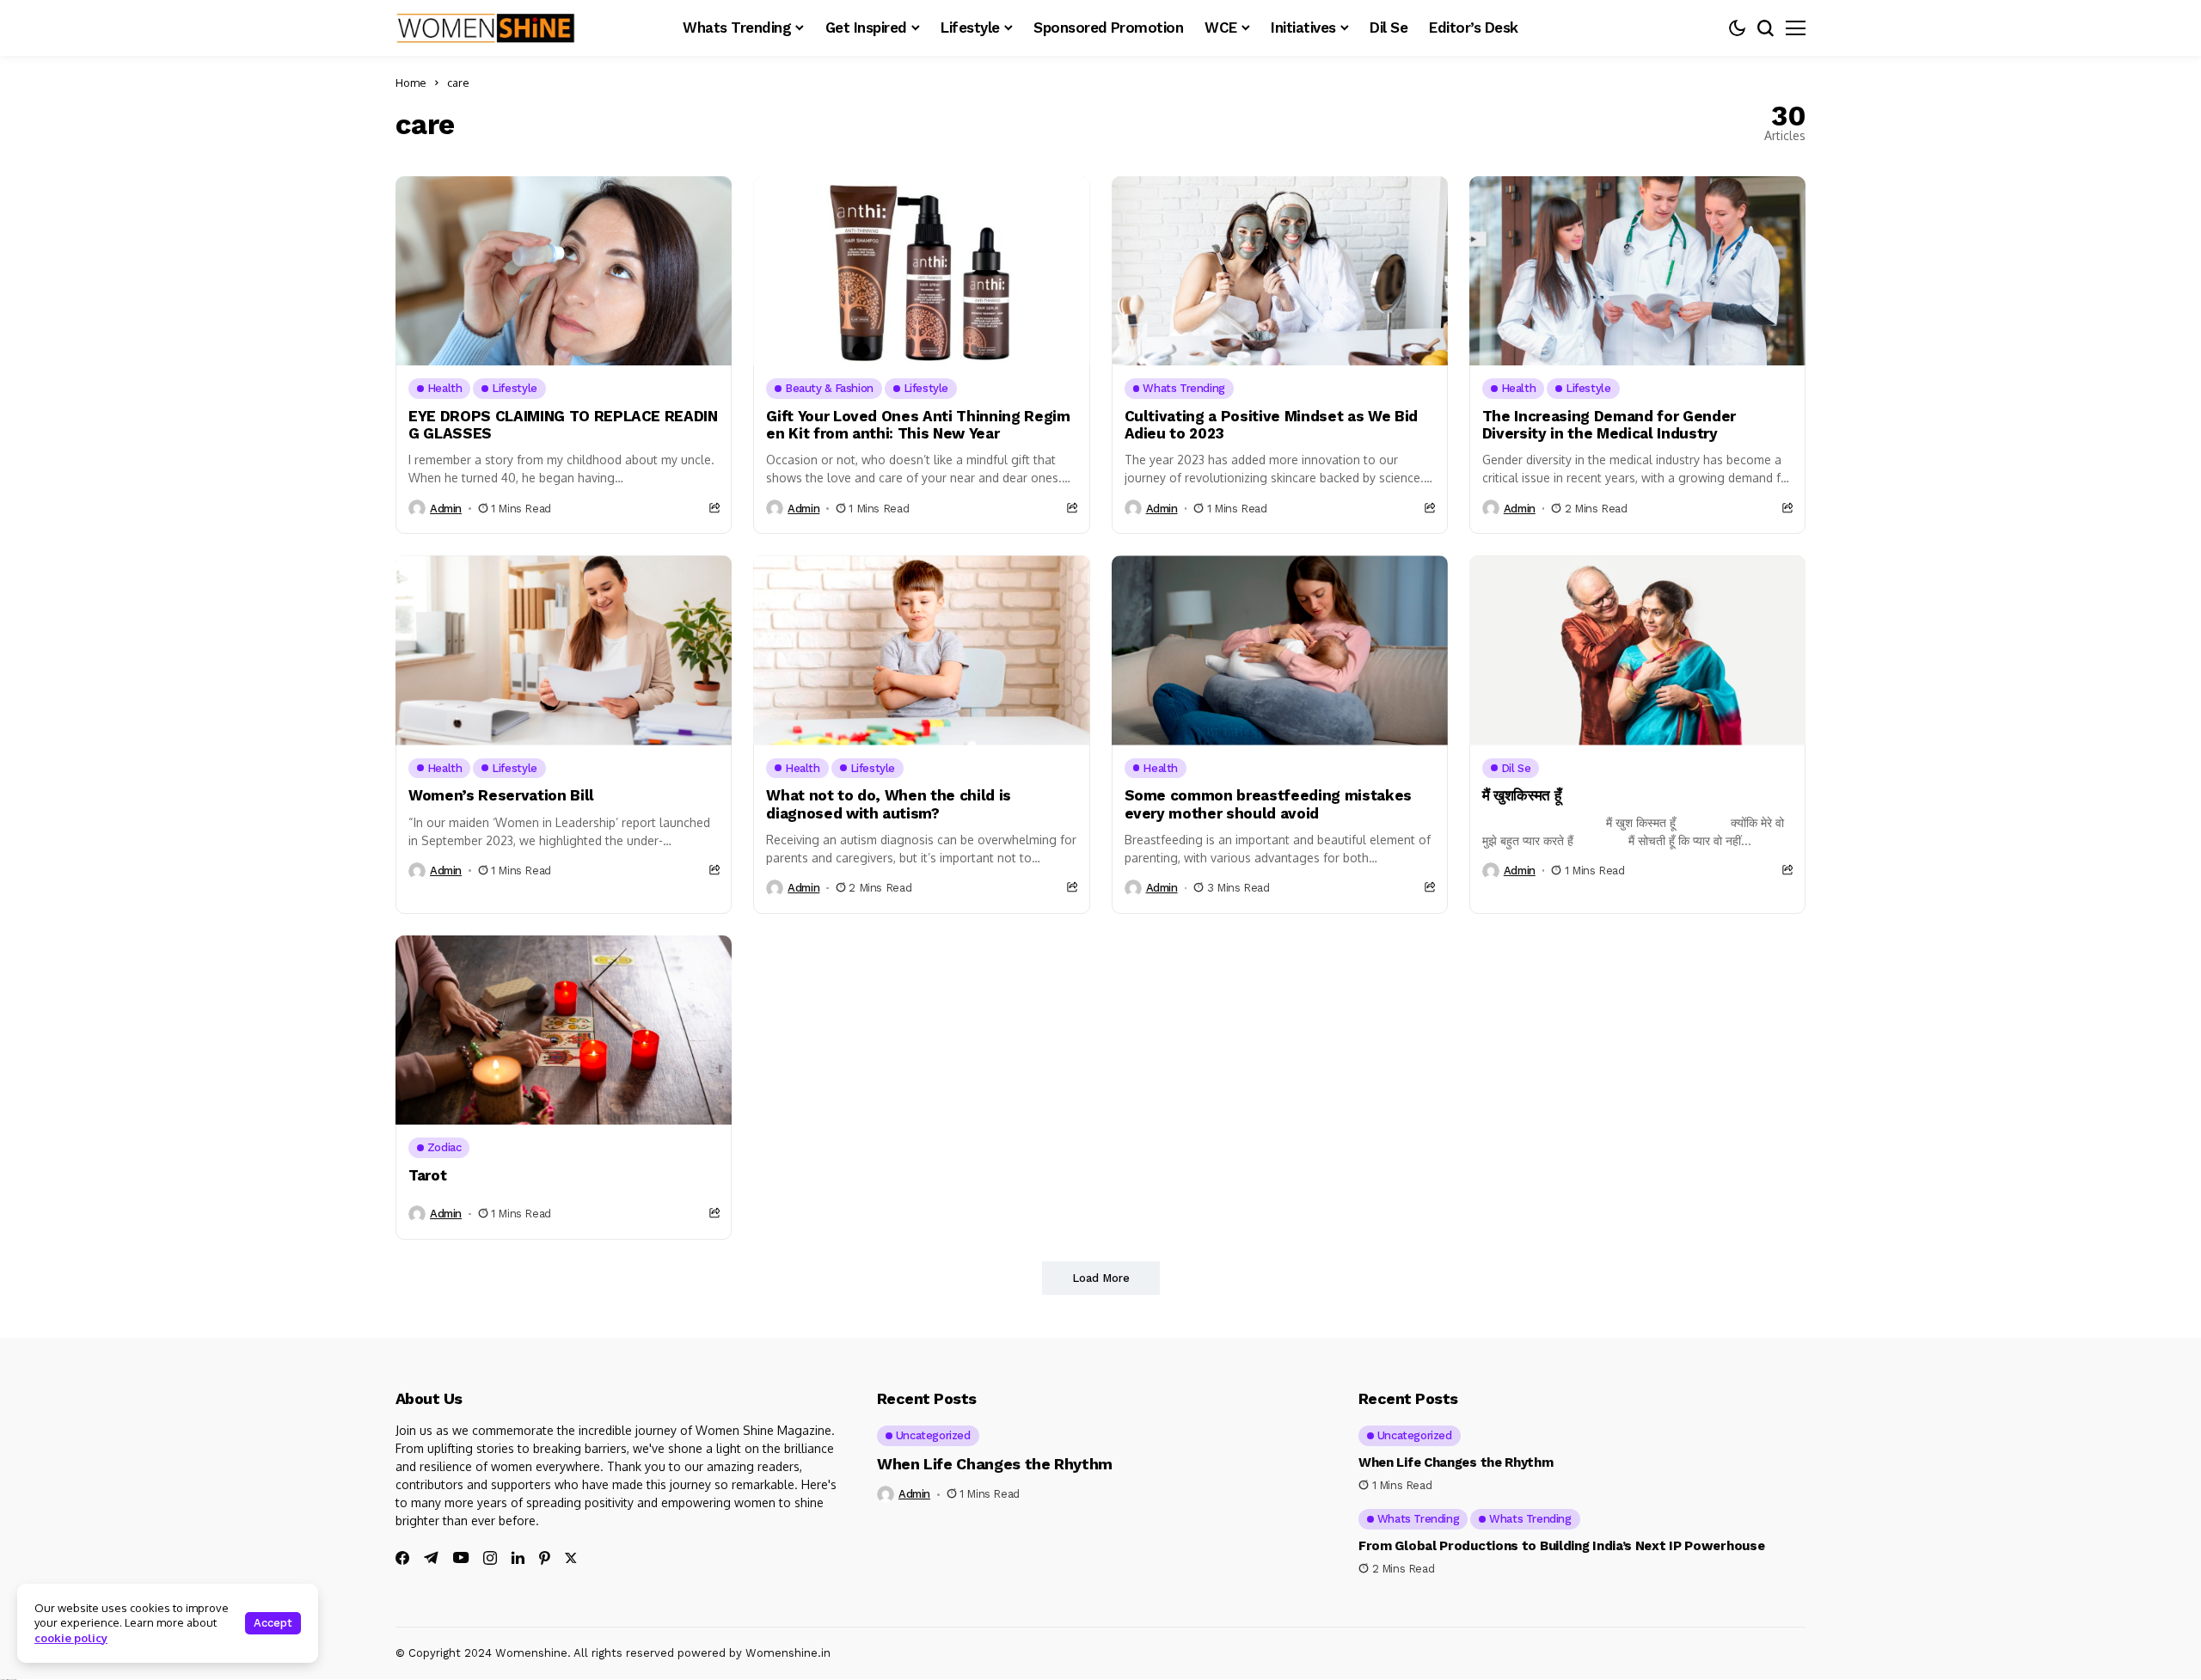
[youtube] (461, 1558)
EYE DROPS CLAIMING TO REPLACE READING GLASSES (563, 425)
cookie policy (71, 1638)
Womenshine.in (788, 1653)
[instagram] (490, 1558)
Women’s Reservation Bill (501, 795)
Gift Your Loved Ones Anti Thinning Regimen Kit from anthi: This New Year (918, 425)
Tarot (427, 1175)
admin (446, 509)
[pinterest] (545, 1558)
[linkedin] (518, 1558)
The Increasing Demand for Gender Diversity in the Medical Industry (1609, 425)
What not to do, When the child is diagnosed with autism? (889, 804)
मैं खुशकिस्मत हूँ (1522, 795)
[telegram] (431, 1558)
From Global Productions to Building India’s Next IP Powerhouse (1561, 1546)
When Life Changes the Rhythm (995, 1464)
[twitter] (571, 1558)
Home (411, 83)
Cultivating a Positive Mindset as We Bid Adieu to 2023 (1271, 425)
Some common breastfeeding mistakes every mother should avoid (1268, 804)
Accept (273, 1623)
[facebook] (402, 1558)
